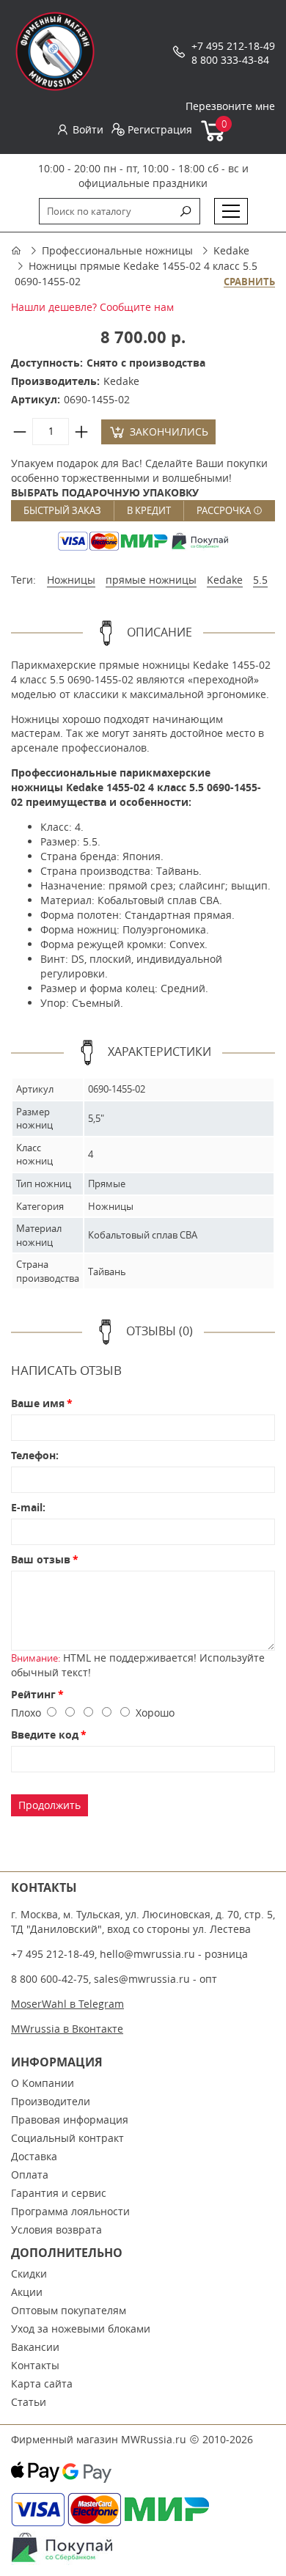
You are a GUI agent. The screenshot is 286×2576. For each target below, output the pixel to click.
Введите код (45, 1735)
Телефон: (35, 1455)
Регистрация (160, 129)
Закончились (169, 432)
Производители (51, 2101)
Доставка (34, 2156)
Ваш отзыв (41, 1559)
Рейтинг (33, 1694)
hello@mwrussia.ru (147, 1954)
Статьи (29, 2402)
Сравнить (249, 282)
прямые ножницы (151, 580)
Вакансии (35, 2347)
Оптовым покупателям (69, 2310)
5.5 (260, 580)
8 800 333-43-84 (230, 60)
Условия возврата (56, 2230)
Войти (88, 129)
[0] (214, 138)
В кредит (149, 510)
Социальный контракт (67, 2138)
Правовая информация (70, 2120)
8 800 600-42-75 (50, 1979)
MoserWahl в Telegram (67, 2004)
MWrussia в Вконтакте (67, 2029)
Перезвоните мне (230, 106)
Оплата (30, 2175)
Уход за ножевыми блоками (81, 2329)
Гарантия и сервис (59, 2193)
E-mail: (28, 1507)
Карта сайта (42, 2384)
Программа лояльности (70, 2211)
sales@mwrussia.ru (142, 1979)
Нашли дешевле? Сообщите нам (92, 307)
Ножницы (71, 580)
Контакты (35, 2365)
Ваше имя (38, 1403)
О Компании (43, 2083)
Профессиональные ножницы (117, 250)
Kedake (231, 250)
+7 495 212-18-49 (233, 46)
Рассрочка (225, 510)
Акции (27, 2292)
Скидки (29, 2274)
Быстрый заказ (62, 510)
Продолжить (49, 1805)
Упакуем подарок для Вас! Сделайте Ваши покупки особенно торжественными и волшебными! (139, 478)
